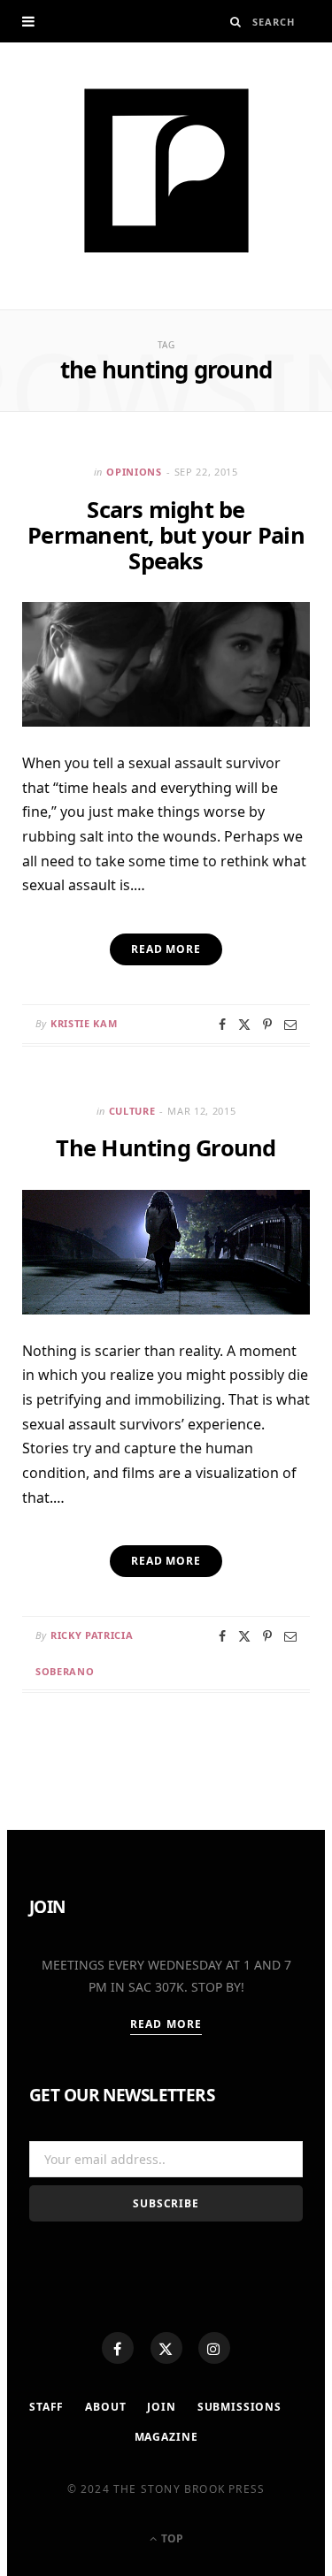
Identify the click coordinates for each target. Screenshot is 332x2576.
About (105, 2407)
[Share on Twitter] (244, 1025)
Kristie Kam (84, 1023)
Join (161, 2407)
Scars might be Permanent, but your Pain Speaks (166, 535)
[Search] (236, 22)
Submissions (239, 2407)
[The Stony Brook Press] (166, 171)
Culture (132, 1111)
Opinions (134, 472)
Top (171, 2538)
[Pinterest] (267, 1025)
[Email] (290, 1025)
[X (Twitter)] (166, 2348)
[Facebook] (118, 2348)
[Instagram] (214, 2348)
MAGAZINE (166, 2437)
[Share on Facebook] (222, 1025)
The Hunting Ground (166, 1147)
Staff (46, 2407)
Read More (166, 2024)
